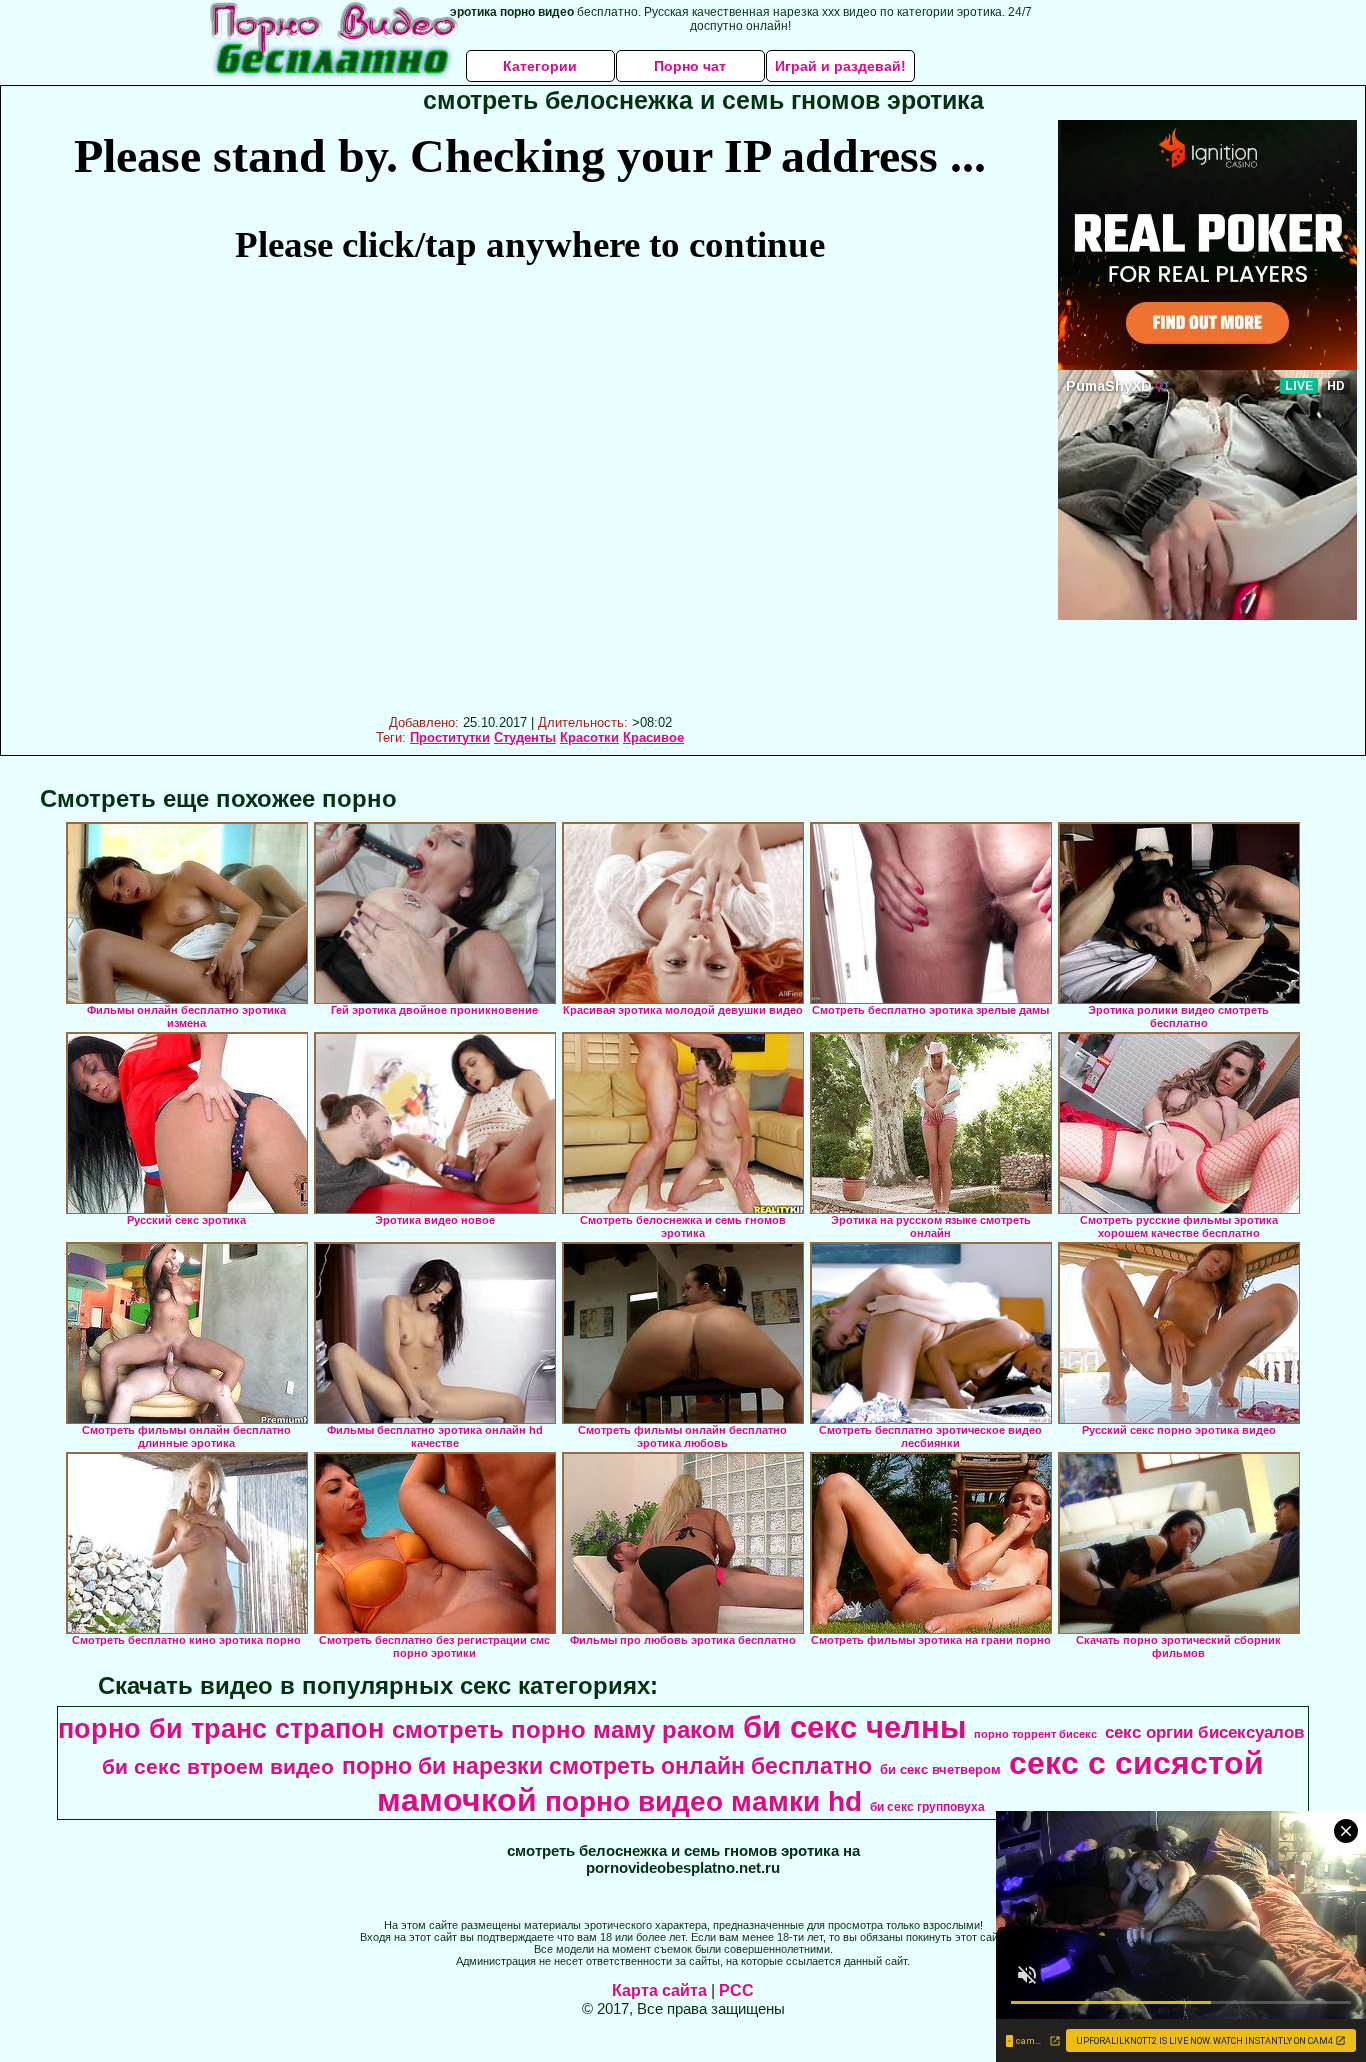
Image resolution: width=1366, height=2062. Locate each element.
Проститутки (450, 737)
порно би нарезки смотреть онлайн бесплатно (607, 1766)
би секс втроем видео (218, 1767)
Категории (540, 66)
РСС (736, 1990)
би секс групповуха (927, 1807)
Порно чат (690, 66)
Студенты (525, 737)
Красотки (589, 737)
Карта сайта (659, 1990)
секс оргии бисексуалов (1204, 1732)
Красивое (653, 737)
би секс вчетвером (940, 1769)
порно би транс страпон (221, 1729)
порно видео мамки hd (703, 1801)
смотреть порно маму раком (563, 1729)
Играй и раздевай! (840, 66)
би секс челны (854, 1727)
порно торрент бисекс (1035, 1734)
